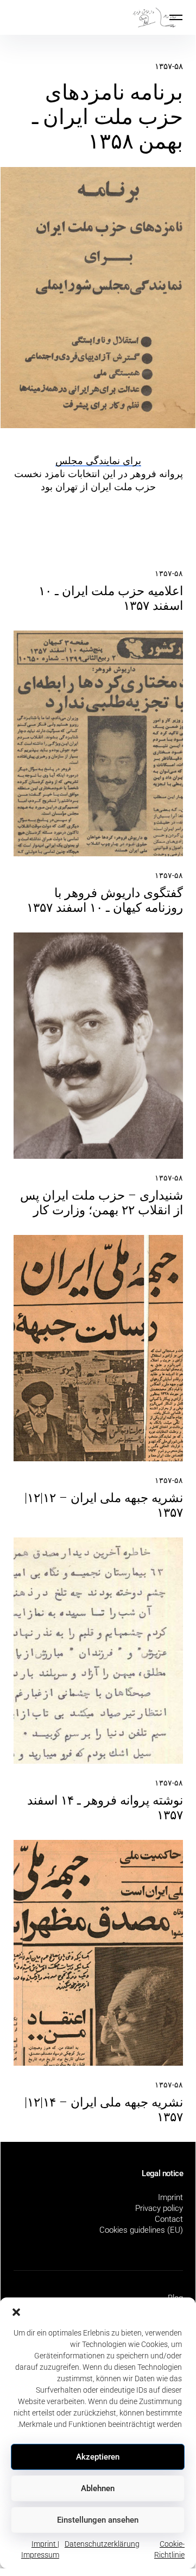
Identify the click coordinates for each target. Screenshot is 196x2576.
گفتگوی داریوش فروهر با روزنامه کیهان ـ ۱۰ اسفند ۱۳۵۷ (105, 900)
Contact (169, 2219)
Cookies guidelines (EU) (141, 2230)
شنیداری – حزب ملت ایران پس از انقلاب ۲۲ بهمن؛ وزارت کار (102, 1203)
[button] (16, 2311)
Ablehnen (98, 2488)
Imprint (170, 2197)
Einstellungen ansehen (98, 2520)
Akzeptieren (98, 2457)
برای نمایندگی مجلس (98, 461)
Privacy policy (159, 2208)
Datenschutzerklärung (102, 2544)
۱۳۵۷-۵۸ (169, 66)
